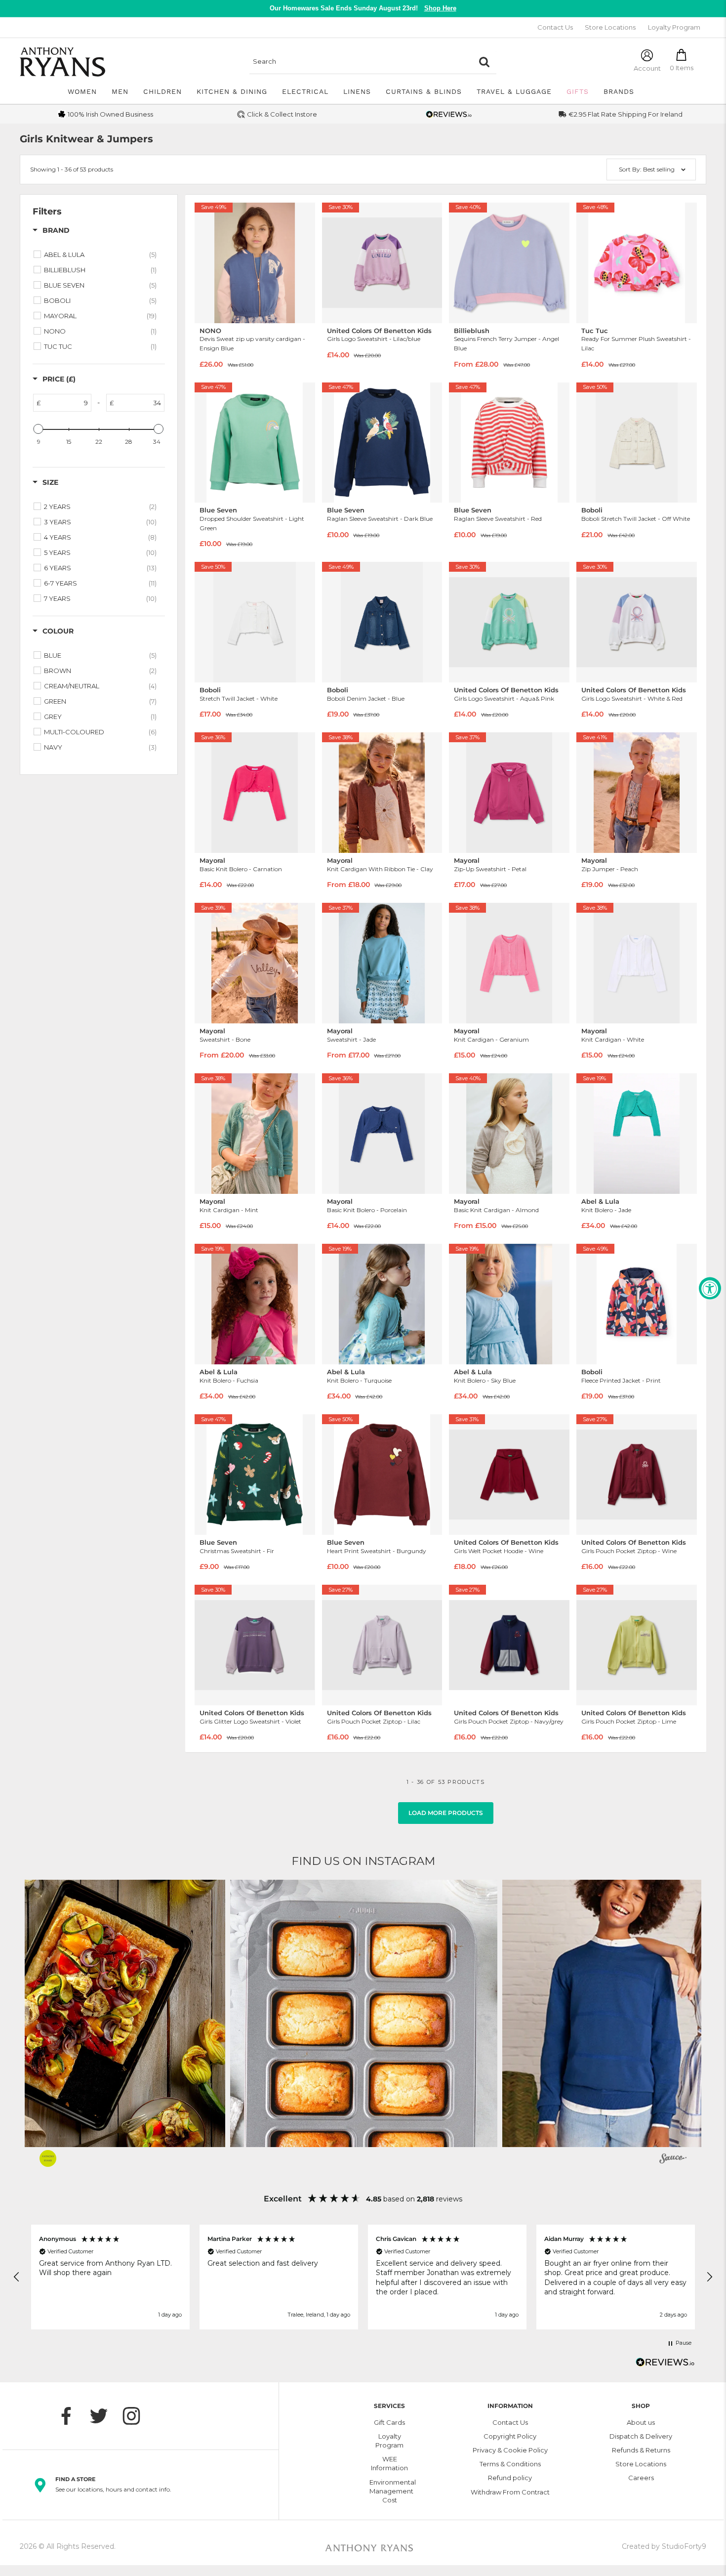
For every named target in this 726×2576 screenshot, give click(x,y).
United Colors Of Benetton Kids (379, 331)
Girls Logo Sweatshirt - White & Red (632, 698)
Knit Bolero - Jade (606, 1210)
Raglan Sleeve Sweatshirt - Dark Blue (380, 519)
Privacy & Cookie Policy (510, 2450)
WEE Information (389, 2463)
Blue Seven (218, 510)
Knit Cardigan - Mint (229, 1210)
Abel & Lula (600, 1202)
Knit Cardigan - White (613, 1039)
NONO (210, 331)
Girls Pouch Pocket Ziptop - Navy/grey (509, 1721)
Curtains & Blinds (424, 91)
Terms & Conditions (510, 2464)
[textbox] (66, 403)
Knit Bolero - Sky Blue (485, 1380)
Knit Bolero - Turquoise (359, 1380)
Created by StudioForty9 (664, 2546)
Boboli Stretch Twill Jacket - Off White (636, 519)
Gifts (578, 91)
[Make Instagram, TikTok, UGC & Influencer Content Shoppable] (673, 2160)
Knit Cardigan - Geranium (491, 1039)
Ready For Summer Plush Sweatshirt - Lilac (636, 343)
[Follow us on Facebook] (71, 2416)
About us (641, 2422)
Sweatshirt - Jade (351, 1039)
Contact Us (555, 27)
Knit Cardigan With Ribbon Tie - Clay (380, 869)
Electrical (305, 91)
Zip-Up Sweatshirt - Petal (490, 869)
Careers (641, 2478)
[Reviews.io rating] (449, 114)
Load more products (446, 1813)
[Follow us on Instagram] (136, 2416)
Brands (619, 91)
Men (120, 91)
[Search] (484, 62)
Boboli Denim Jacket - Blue (366, 698)
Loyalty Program (674, 27)
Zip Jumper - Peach (610, 869)
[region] (363, 2277)
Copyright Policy (510, 2436)
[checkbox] (100, 254)
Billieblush (472, 331)
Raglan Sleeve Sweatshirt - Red (498, 519)
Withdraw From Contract (510, 2492)
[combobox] (361, 62)
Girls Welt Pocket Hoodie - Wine (499, 1551)
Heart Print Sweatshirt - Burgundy (377, 1551)
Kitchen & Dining (232, 91)
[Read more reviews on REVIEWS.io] (665, 2365)
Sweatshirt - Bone (225, 1039)
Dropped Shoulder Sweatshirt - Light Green (252, 523)
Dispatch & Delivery (641, 2436)
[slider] (39, 429)
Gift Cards (389, 2422)
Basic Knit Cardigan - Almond (496, 1210)
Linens (357, 91)
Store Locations (610, 27)
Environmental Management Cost (390, 2491)
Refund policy (510, 2478)
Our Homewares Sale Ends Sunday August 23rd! (363, 8)
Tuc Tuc (595, 331)
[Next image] (304, 263)
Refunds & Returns (641, 2450)
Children (162, 91)
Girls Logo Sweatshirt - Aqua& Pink (504, 698)
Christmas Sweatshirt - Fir (237, 1551)
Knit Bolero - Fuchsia (229, 1380)
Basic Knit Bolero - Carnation (241, 869)
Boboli (592, 510)
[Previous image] (205, 263)
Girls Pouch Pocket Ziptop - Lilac (374, 1721)
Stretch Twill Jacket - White (239, 698)
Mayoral (212, 861)
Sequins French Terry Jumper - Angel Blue (506, 343)
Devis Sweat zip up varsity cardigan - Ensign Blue (252, 343)
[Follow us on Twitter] (104, 2416)
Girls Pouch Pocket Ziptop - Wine (629, 1551)
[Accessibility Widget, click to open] (710, 1288)
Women (82, 91)
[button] (364, 2013)
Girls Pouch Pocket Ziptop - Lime (629, 1721)
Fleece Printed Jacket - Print (621, 1380)
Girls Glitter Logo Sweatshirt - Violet (250, 1721)
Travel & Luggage (514, 91)
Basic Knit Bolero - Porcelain (367, 1210)
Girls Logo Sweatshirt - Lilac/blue (374, 339)
